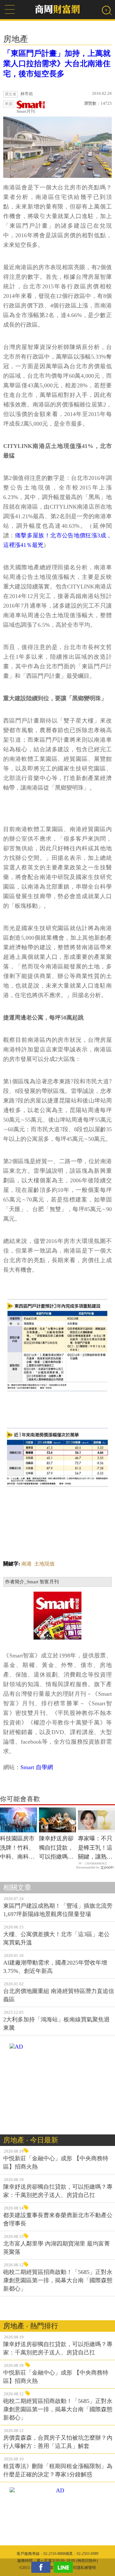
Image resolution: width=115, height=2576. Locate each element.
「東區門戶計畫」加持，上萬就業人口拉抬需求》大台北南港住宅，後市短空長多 (57, 64)
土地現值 (44, 1564)
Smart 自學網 (37, 1767)
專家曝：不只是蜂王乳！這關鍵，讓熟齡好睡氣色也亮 (95, 1848)
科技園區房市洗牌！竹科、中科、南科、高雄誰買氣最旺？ (17, 1848)
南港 (27, 1564)
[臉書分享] (42, 2567)
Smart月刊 (26, 111)
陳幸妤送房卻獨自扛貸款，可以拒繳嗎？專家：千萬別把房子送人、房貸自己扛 (56, 1848)
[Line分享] (65, 2567)
